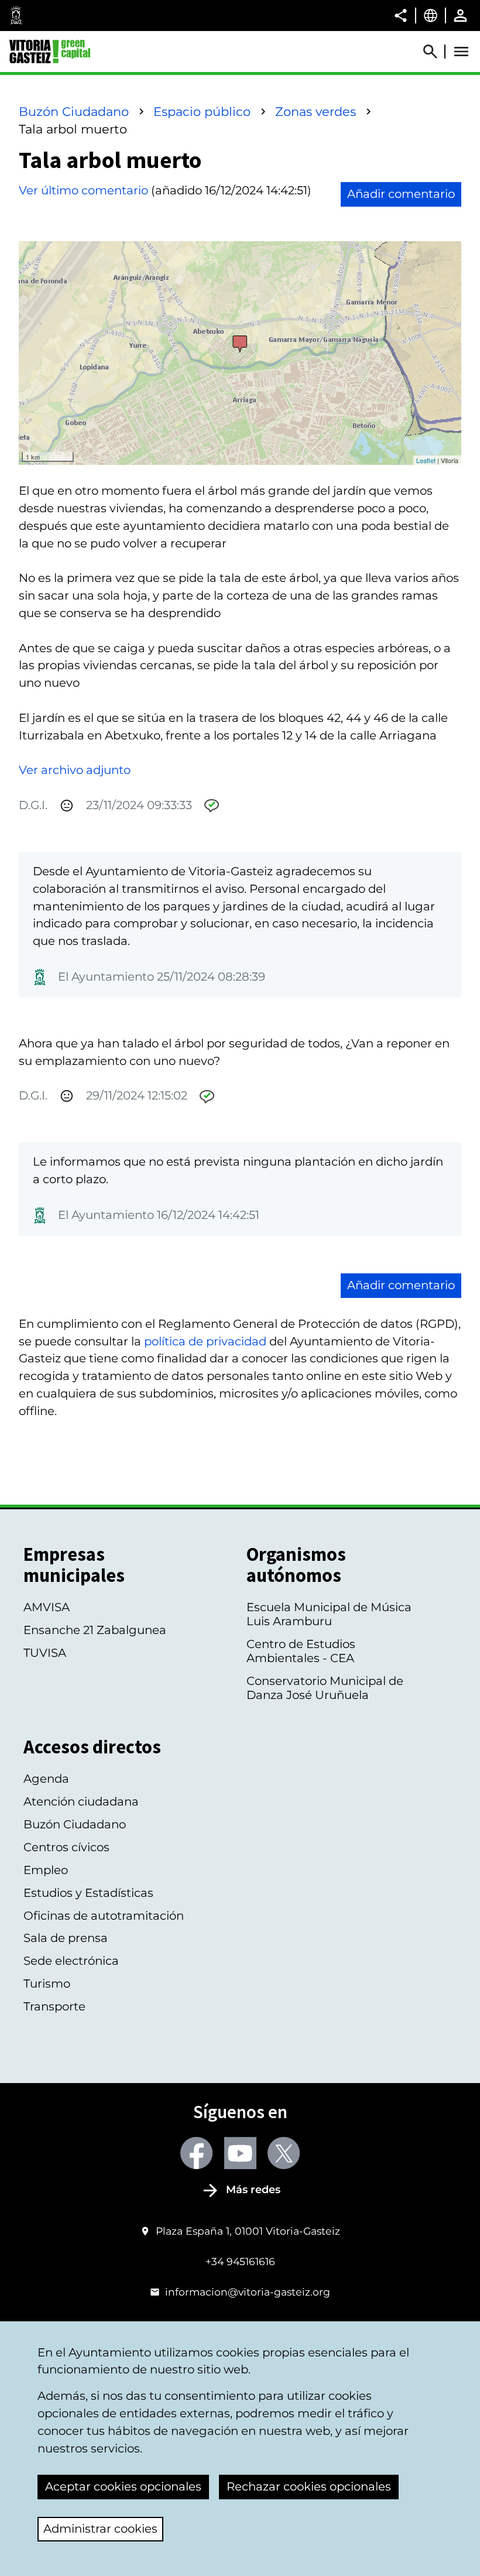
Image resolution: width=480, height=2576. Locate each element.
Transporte (54, 2006)
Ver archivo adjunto (75, 770)
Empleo (46, 1870)
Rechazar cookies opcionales (309, 2486)
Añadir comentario (401, 194)
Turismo (47, 1984)
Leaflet (426, 460)
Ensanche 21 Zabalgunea (95, 1630)
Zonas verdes (316, 112)
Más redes (253, 2190)
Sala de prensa (66, 1938)
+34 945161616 (240, 2261)
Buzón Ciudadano (74, 112)
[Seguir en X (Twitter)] (284, 2153)
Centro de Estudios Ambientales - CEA (301, 1651)
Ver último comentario (83, 190)
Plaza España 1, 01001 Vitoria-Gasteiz (248, 2231)
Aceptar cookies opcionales (123, 2486)
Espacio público (202, 112)
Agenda (46, 1779)
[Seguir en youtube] (240, 2153)
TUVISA (45, 1653)
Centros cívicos (66, 1847)
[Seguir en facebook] (196, 2153)
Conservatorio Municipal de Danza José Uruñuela (325, 1688)
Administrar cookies (100, 2529)
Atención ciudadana (81, 1801)
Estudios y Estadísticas (88, 1893)
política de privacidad (205, 1341)
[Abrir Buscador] (436, 52)
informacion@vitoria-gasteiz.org (248, 2292)
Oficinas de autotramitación (104, 1916)
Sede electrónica (71, 1961)
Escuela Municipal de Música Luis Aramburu (329, 1614)
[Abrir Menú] (461, 52)
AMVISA (47, 1607)
